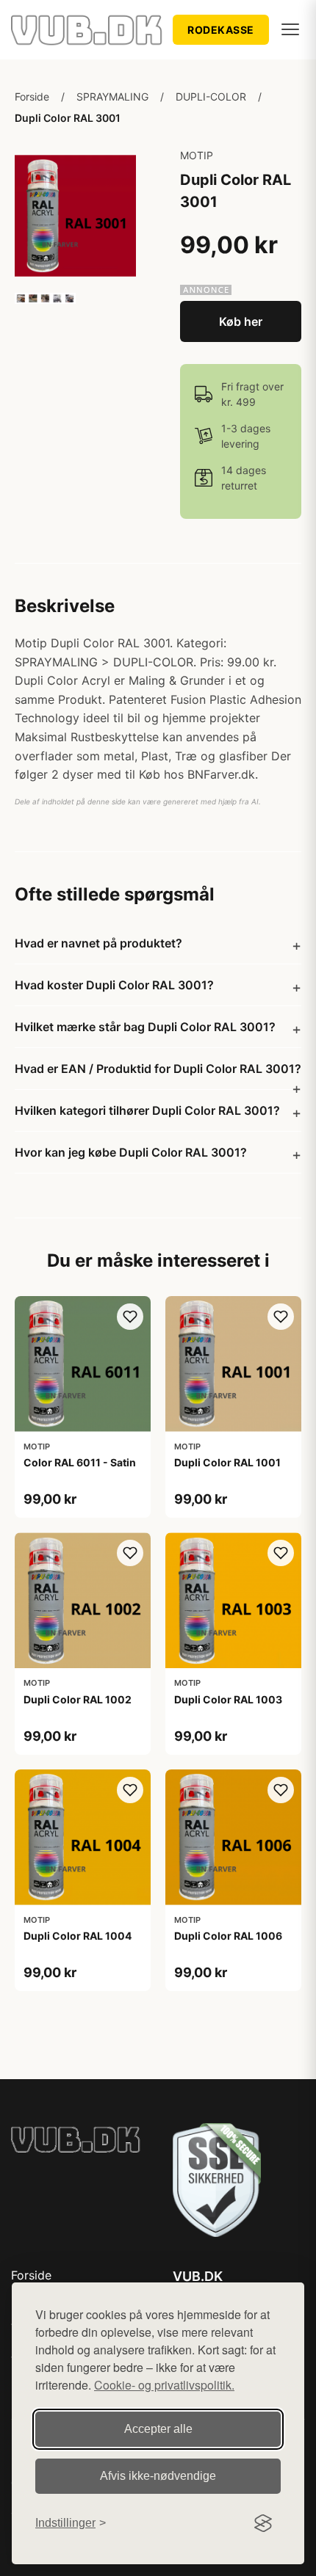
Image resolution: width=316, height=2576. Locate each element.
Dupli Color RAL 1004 (78, 1936)
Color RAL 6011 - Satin (80, 1462)
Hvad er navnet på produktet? (98, 943)
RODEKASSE (221, 30)
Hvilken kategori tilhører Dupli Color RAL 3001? (147, 1110)
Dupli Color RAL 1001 (227, 1462)
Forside (32, 97)
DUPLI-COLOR (211, 97)
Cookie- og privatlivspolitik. (164, 2385)
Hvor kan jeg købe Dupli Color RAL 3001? (131, 1152)
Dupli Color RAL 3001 (68, 118)
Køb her (241, 321)
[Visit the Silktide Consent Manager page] (263, 2523)
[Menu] (290, 29)
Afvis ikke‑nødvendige (158, 2476)
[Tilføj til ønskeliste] (130, 1317)
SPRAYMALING (112, 97)
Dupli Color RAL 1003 (228, 1699)
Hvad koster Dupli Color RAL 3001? (114, 985)
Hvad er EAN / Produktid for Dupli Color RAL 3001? (158, 1069)
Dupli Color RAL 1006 (228, 1936)
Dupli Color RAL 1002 (78, 1699)
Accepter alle (158, 2429)
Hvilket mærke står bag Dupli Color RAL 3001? (145, 1027)
